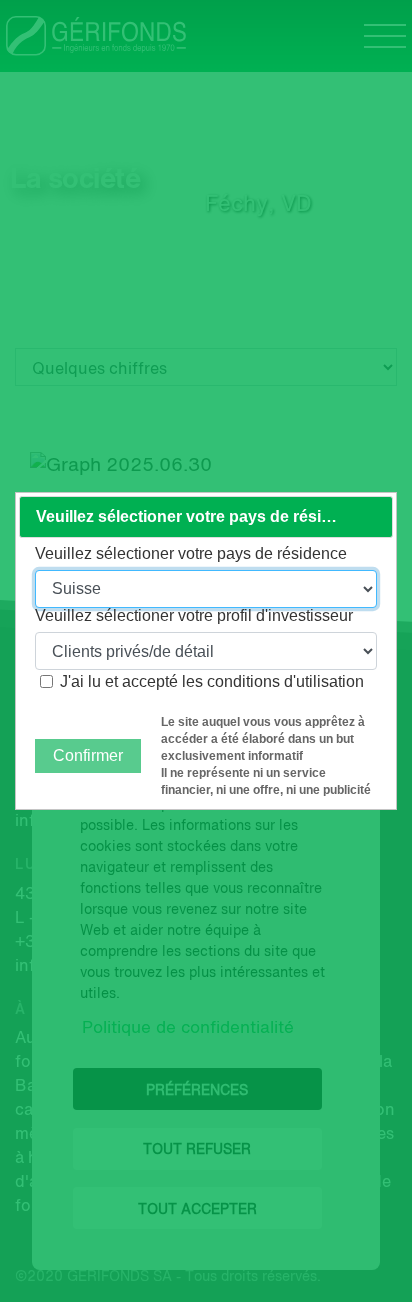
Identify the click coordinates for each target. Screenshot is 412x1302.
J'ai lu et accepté (212, 681)
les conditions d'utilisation (273, 681)
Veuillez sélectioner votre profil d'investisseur (194, 616)
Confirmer (88, 755)
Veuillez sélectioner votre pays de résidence (191, 554)
